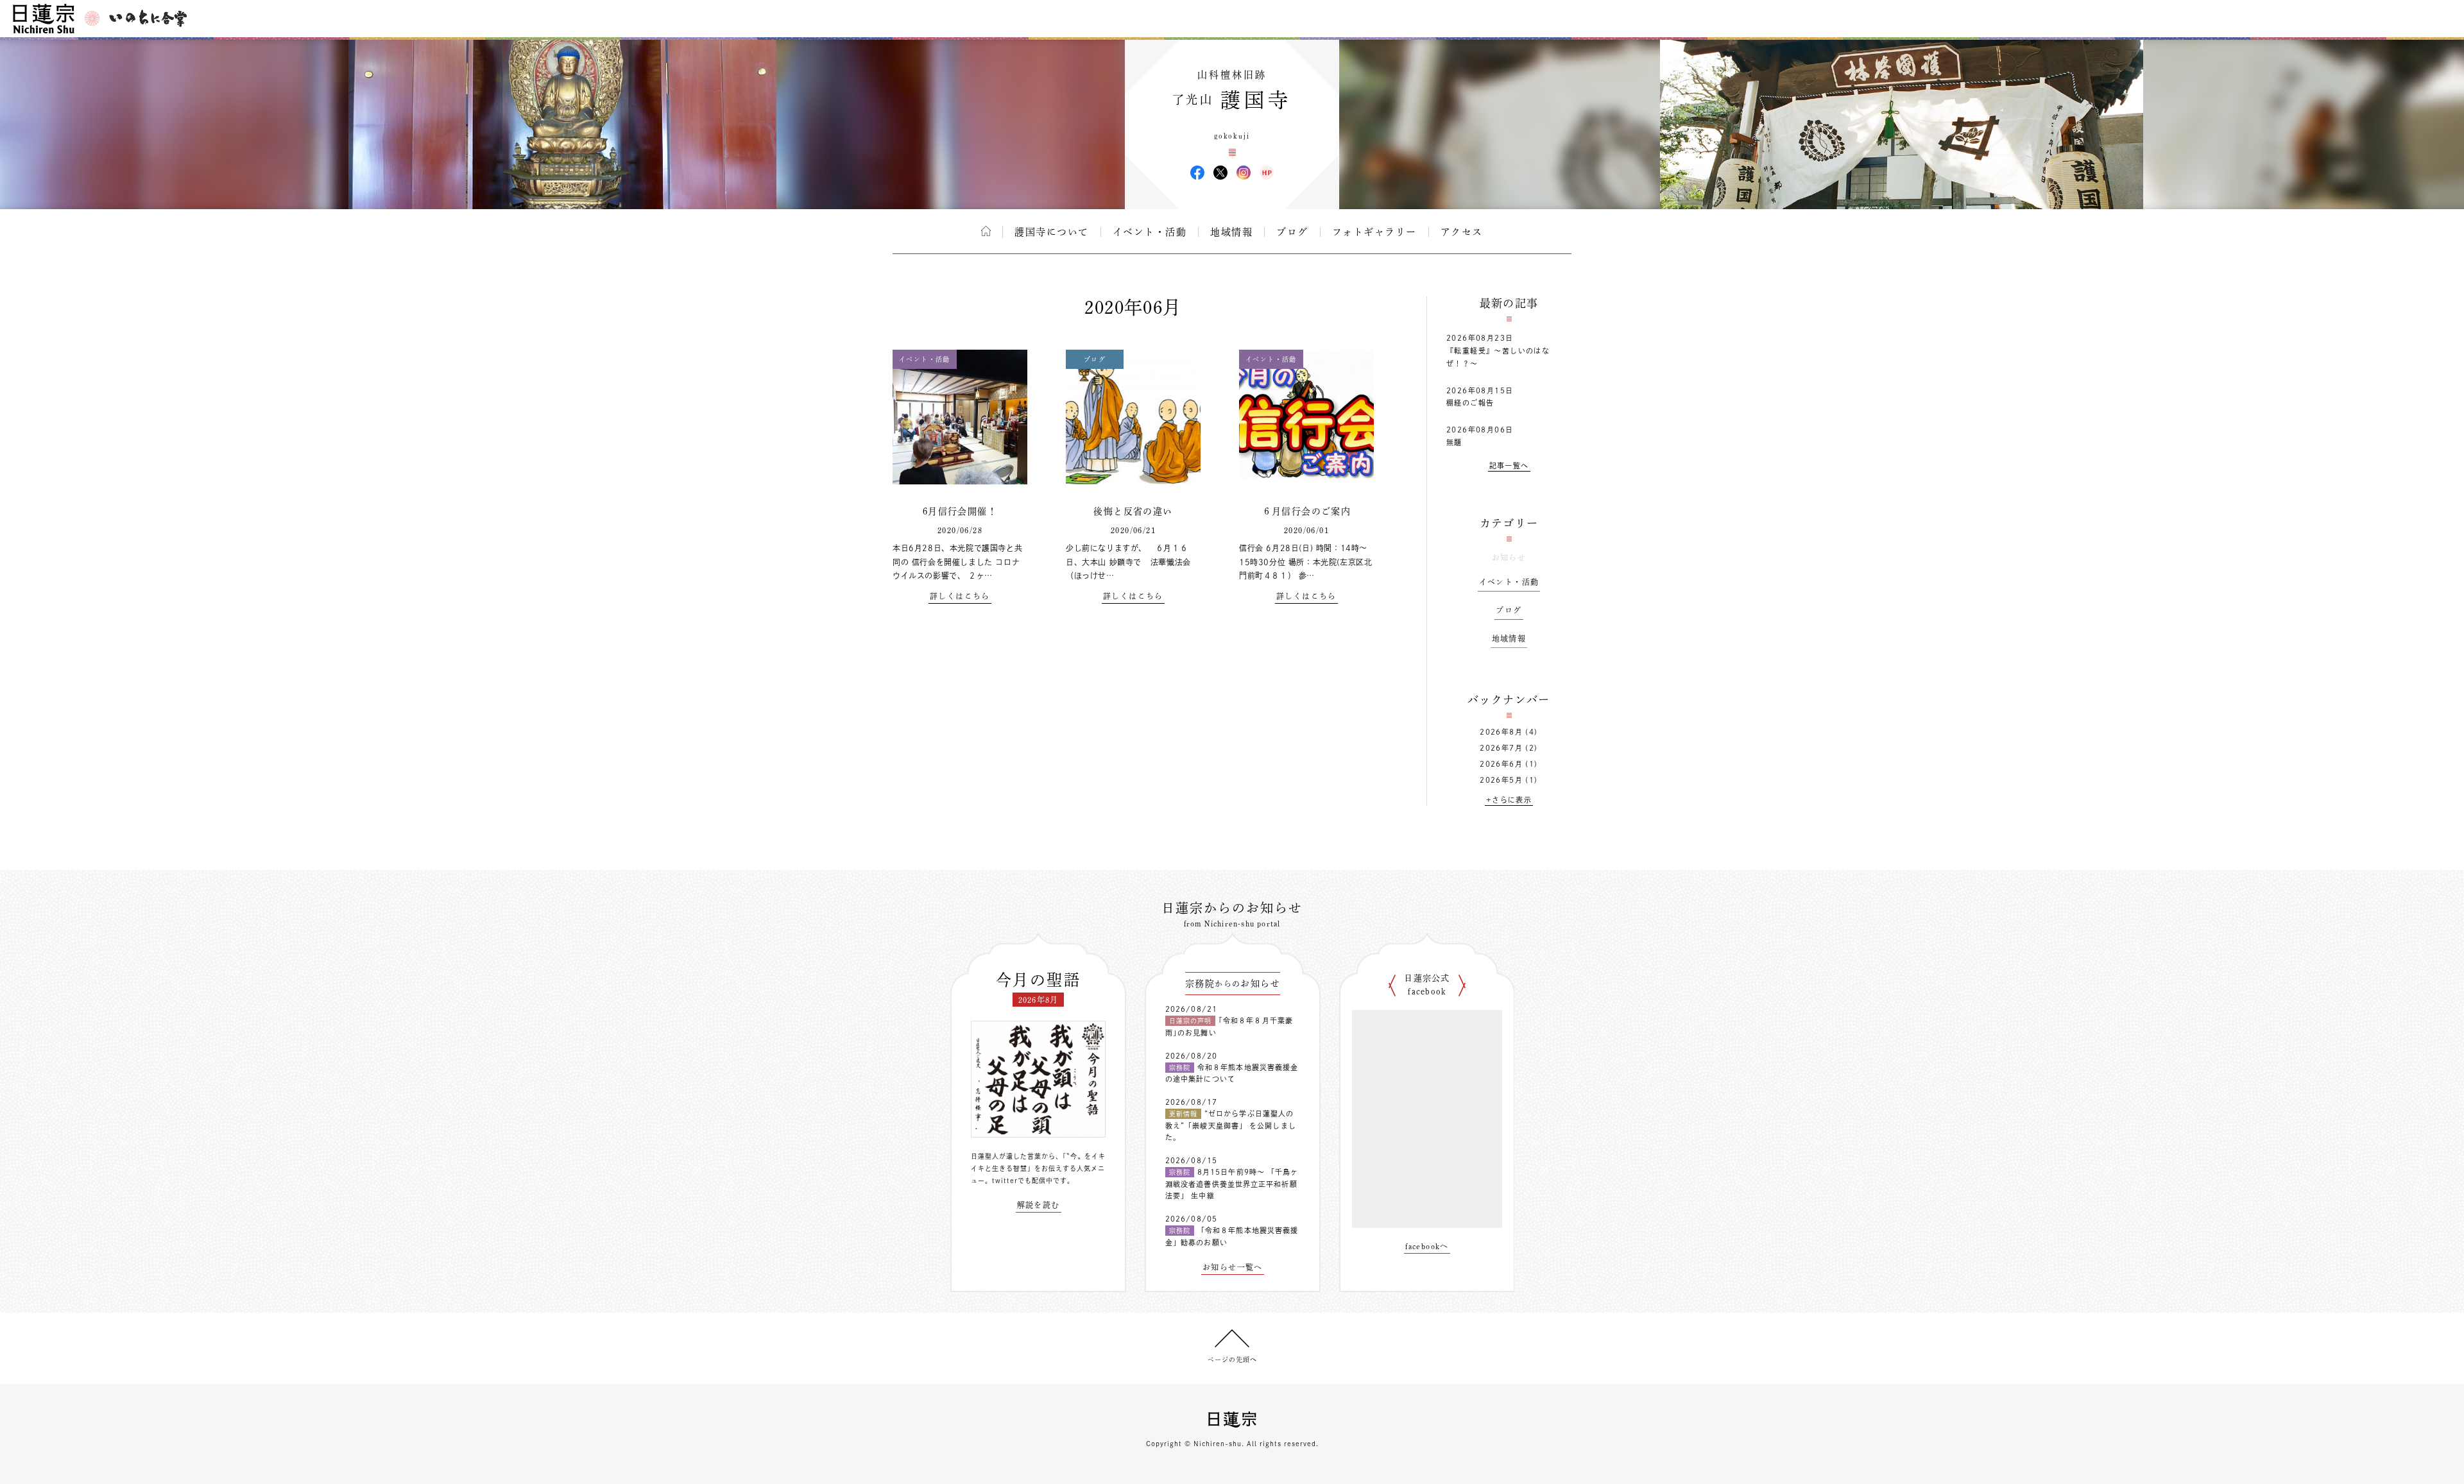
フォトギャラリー (1374, 232)
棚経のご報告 (1470, 403)
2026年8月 (1501, 732)
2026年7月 (1501, 748)
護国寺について (1052, 232)
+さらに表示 (1509, 800)
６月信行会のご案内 (1307, 511)
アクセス (1462, 232)
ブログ (1292, 232)
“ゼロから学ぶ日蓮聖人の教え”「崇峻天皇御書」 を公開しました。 (1231, 1125)
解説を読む (1039, 1205)
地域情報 (1231, 232)
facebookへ (1427, 1246)
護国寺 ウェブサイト (1267, 173)
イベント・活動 (1150, 232)
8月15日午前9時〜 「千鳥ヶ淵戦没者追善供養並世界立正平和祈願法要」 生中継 (1232, 1184)
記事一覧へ (1509, 465)
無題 (1454, 442)
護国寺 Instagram (1244, 173)
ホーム (986, 231)
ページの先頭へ (1232, 1360)
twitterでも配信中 (1022, 1181)
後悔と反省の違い (1133, 511)
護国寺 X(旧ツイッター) (1220, 173)
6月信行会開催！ (960, 511)
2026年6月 (1501, 764)
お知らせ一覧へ (1233, 1267)
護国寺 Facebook (1197, 173)
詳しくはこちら (960, 596)
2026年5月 (1501, 780)
